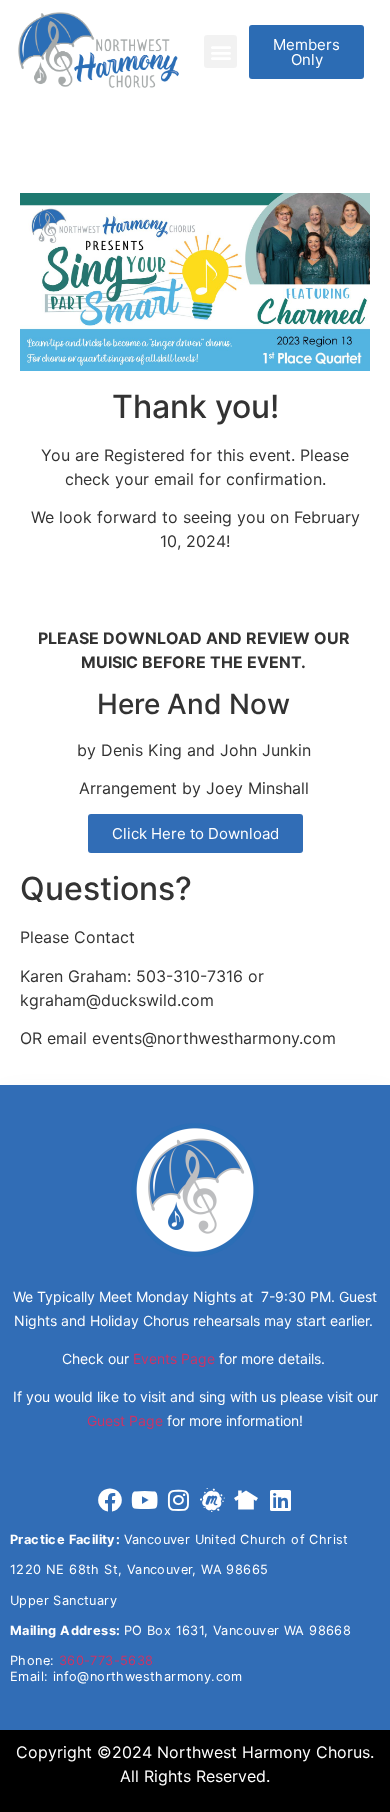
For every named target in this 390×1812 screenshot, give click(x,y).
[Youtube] (144, 1500)
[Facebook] (110, 1500)
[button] (220, 51)
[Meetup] (212, 1500)
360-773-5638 (106, 1660)
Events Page (174, 1358)
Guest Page (125, 1420)
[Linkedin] (280, 1500)
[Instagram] (178, 1500)
